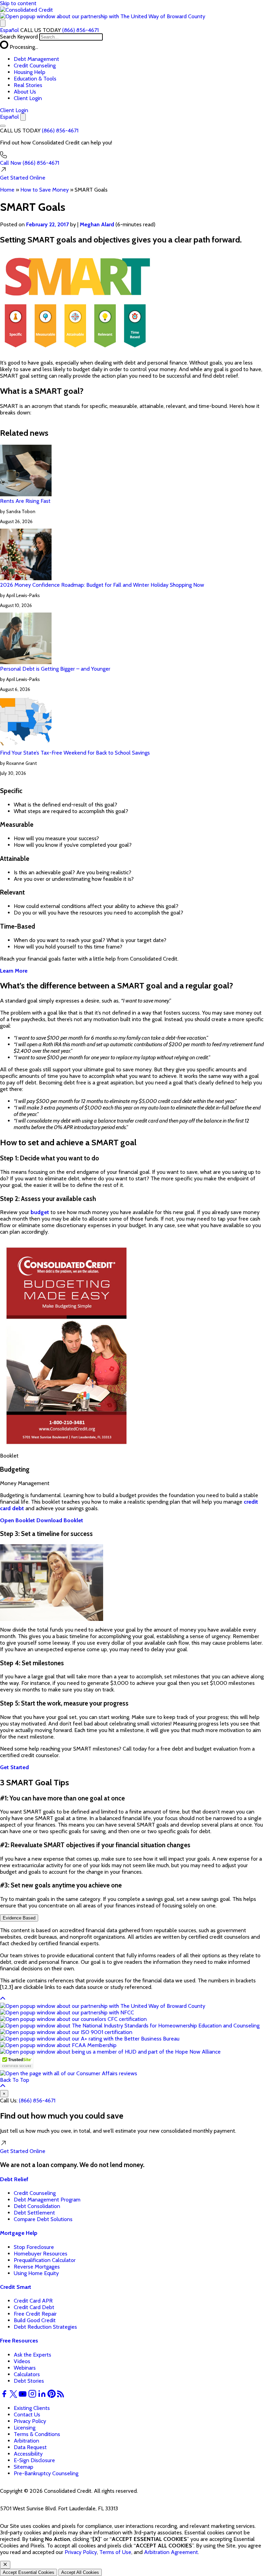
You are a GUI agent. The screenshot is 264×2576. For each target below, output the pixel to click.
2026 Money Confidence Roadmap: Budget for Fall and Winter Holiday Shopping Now (102, 585)
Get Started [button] (14, 1767)
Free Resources (19, 2341)
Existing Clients (32, 2408)
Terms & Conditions (37, 2434)
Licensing (25, 2428)
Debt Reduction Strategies (45, 2327)
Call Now (30, 163)
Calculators (27, 2374)
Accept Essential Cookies (29, 2572)
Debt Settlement (34, 2213)
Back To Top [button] (15, 2080)
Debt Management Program (47, 2200)
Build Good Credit (35, 2320)
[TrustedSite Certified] (17, 2062)
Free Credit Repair (35, 2314)
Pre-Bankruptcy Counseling (46, 2473)
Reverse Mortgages (37, 2267)
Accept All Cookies (80, 2572)
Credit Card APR (33, 2301)
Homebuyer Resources (41, 2254)
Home (7, 190)
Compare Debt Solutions (43, 2219)
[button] (103, 16)
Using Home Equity (36, 2273)
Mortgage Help (19, 2233)
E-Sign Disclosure (34, 2460)
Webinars (25, 2368)
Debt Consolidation (37, 2206)
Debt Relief (14, 2179)
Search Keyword (19, 37)
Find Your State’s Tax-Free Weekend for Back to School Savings (75, 753)
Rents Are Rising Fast (25, 501)
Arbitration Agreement (171, 2552)
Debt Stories (29, 2381)
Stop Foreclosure (34, 2247)
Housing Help (30, 72)
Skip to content (18, 3)
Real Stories (28, 85)
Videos (22, 2361)
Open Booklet (18, 1520)
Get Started (23, 178)
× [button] (4, 2094)
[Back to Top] (3, 1999)
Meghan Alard (97, 224)
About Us (25, 92)
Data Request (30, 2447)
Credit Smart (16, 2287)
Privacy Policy (30, 2421)
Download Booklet (60, 1520)
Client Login (28, 98)
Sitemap (24, 2467)
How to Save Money (45, 190)
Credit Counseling (35, 66)
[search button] (3, 23)
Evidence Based (19, 1918)
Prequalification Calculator (45, 2260)
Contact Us (27, 2415)
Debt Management (36, 59)
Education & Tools (35, 79)
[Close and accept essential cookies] (5, 2565)
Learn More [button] (14, 971)
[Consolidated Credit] (26, 10)
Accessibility (28, 2454)
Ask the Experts (32, 2355)
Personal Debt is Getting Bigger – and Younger (55, 669)
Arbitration (26, 2441)
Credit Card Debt (34, 2307)
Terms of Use (115, 2552)
